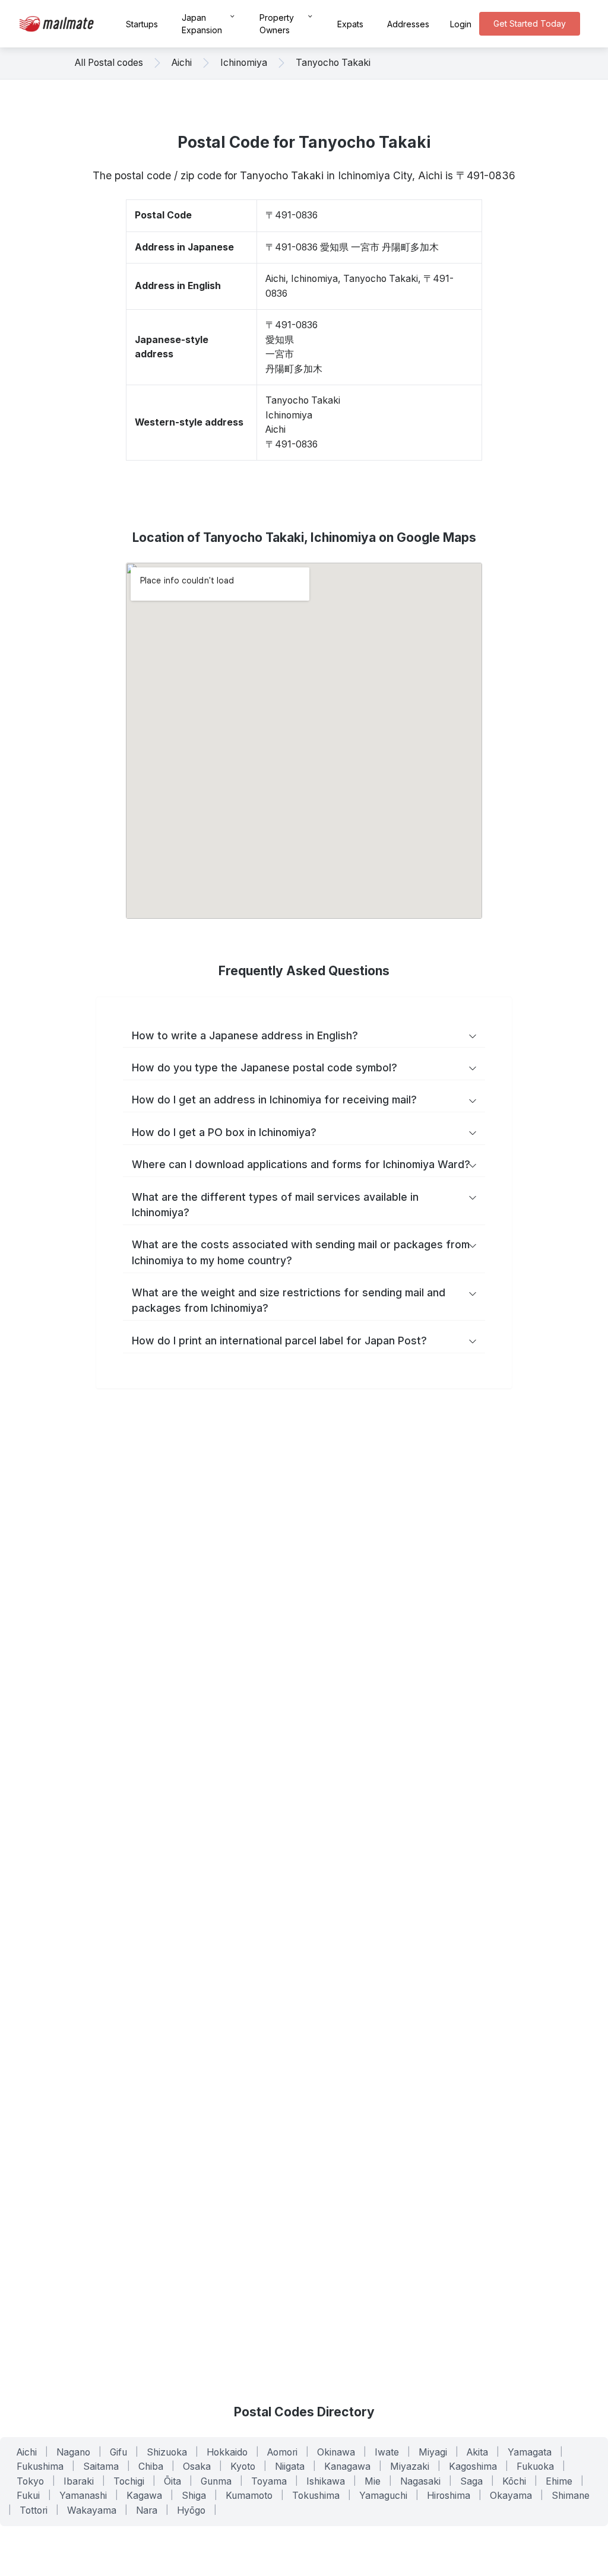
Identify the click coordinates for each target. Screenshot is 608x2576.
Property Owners (277, 24)
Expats (350, 24)
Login (461, 24)
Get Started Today (530, 23)
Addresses (408, 24)
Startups (142, 24)
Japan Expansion (202, 24)
